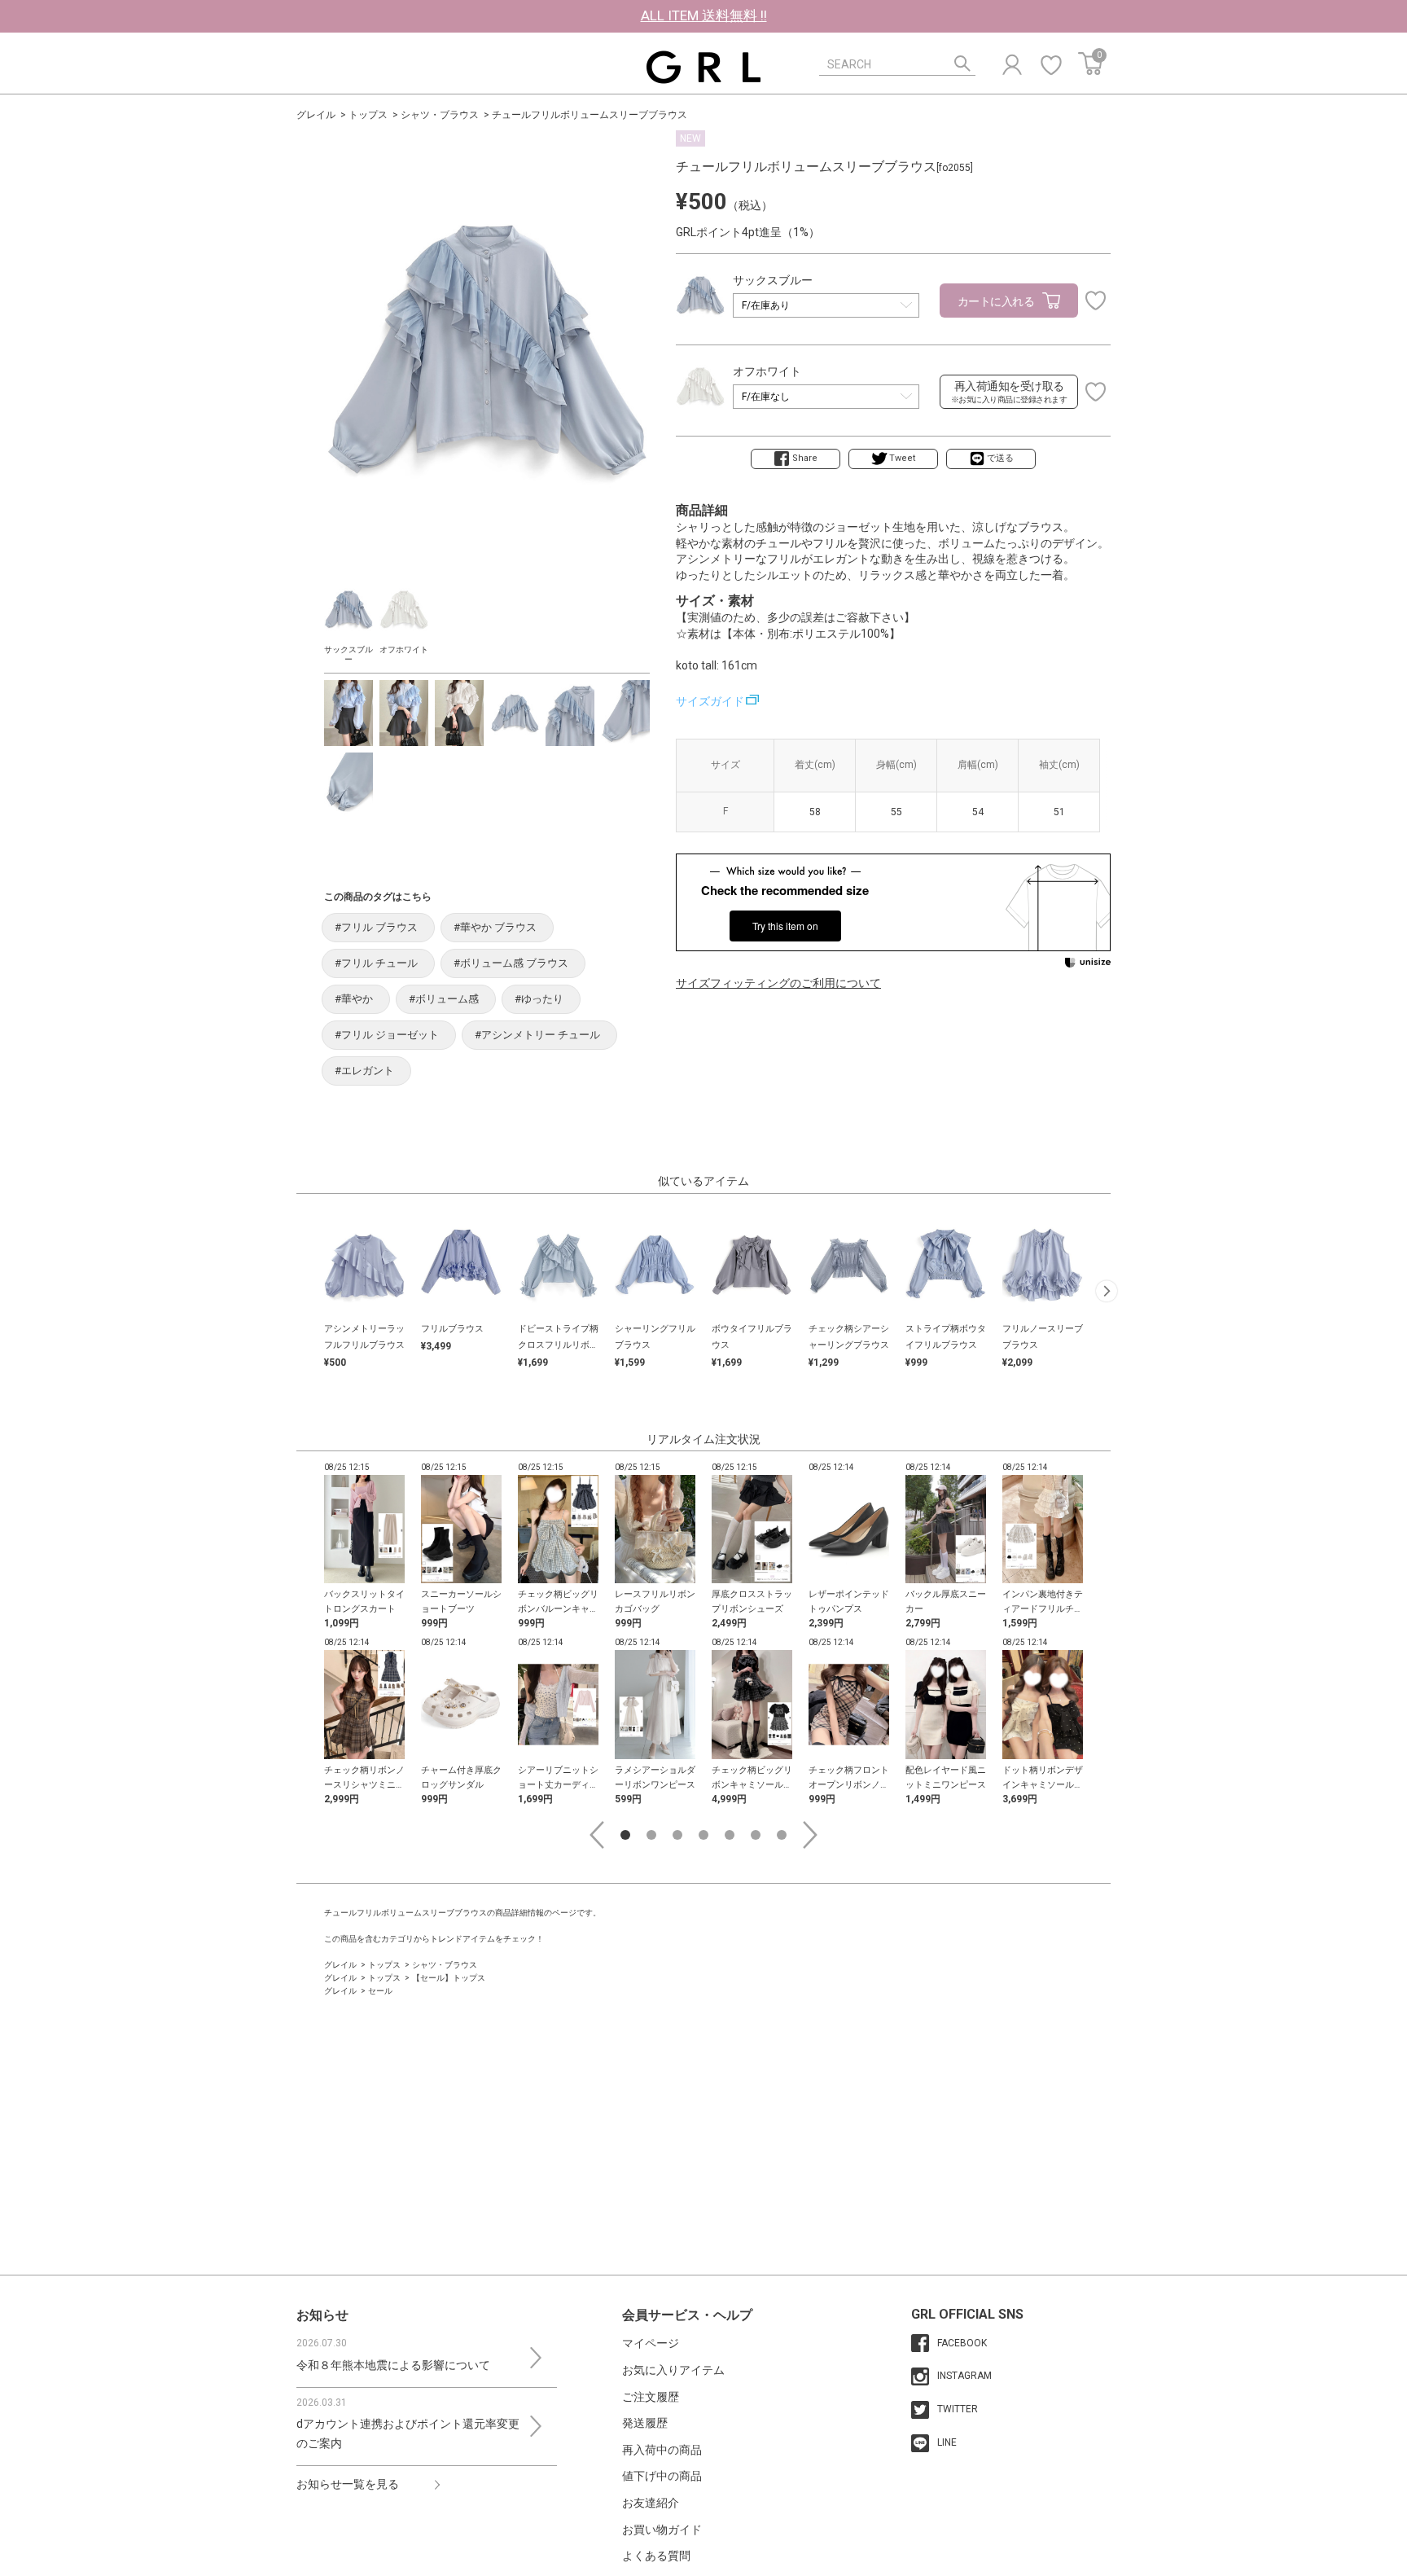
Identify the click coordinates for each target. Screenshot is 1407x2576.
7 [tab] (782, 1835)
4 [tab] (703, 1835)
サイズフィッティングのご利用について (778, 983)
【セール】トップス (449, 1978)
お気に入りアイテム (673, 2370)
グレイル (316, 115)
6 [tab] (756, 1835)
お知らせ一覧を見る (348, 2484)
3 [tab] (677, 1835)
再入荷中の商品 (662, 2450)
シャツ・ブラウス (440, 115)
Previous (597, 1835)
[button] (1107, 1291)
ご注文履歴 (651, 2397)
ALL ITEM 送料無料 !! (704, 15)
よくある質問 (656, 2556)
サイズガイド (710, 701)
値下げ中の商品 (662, 2476)
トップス (368, 115)
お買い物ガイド (662, 2530)
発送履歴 (645, 2423)
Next (810, 1835)
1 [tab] (625, 1835)
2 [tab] (651, 1835)
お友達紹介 (651, 2503)
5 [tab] (730, 1835)
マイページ (651, 2343)
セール (380, 1991)
